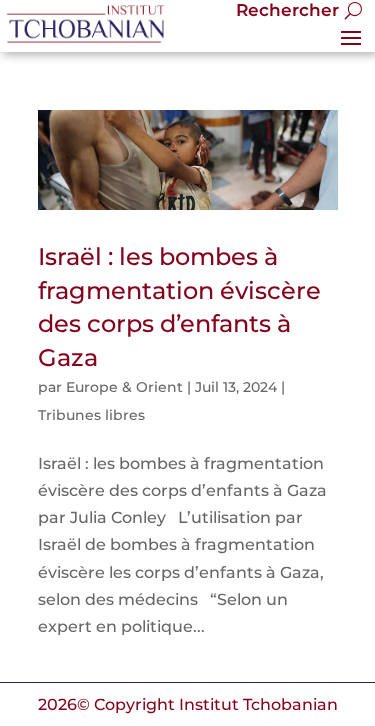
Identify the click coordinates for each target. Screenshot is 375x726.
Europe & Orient (124, 387)
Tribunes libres (91, 415)
